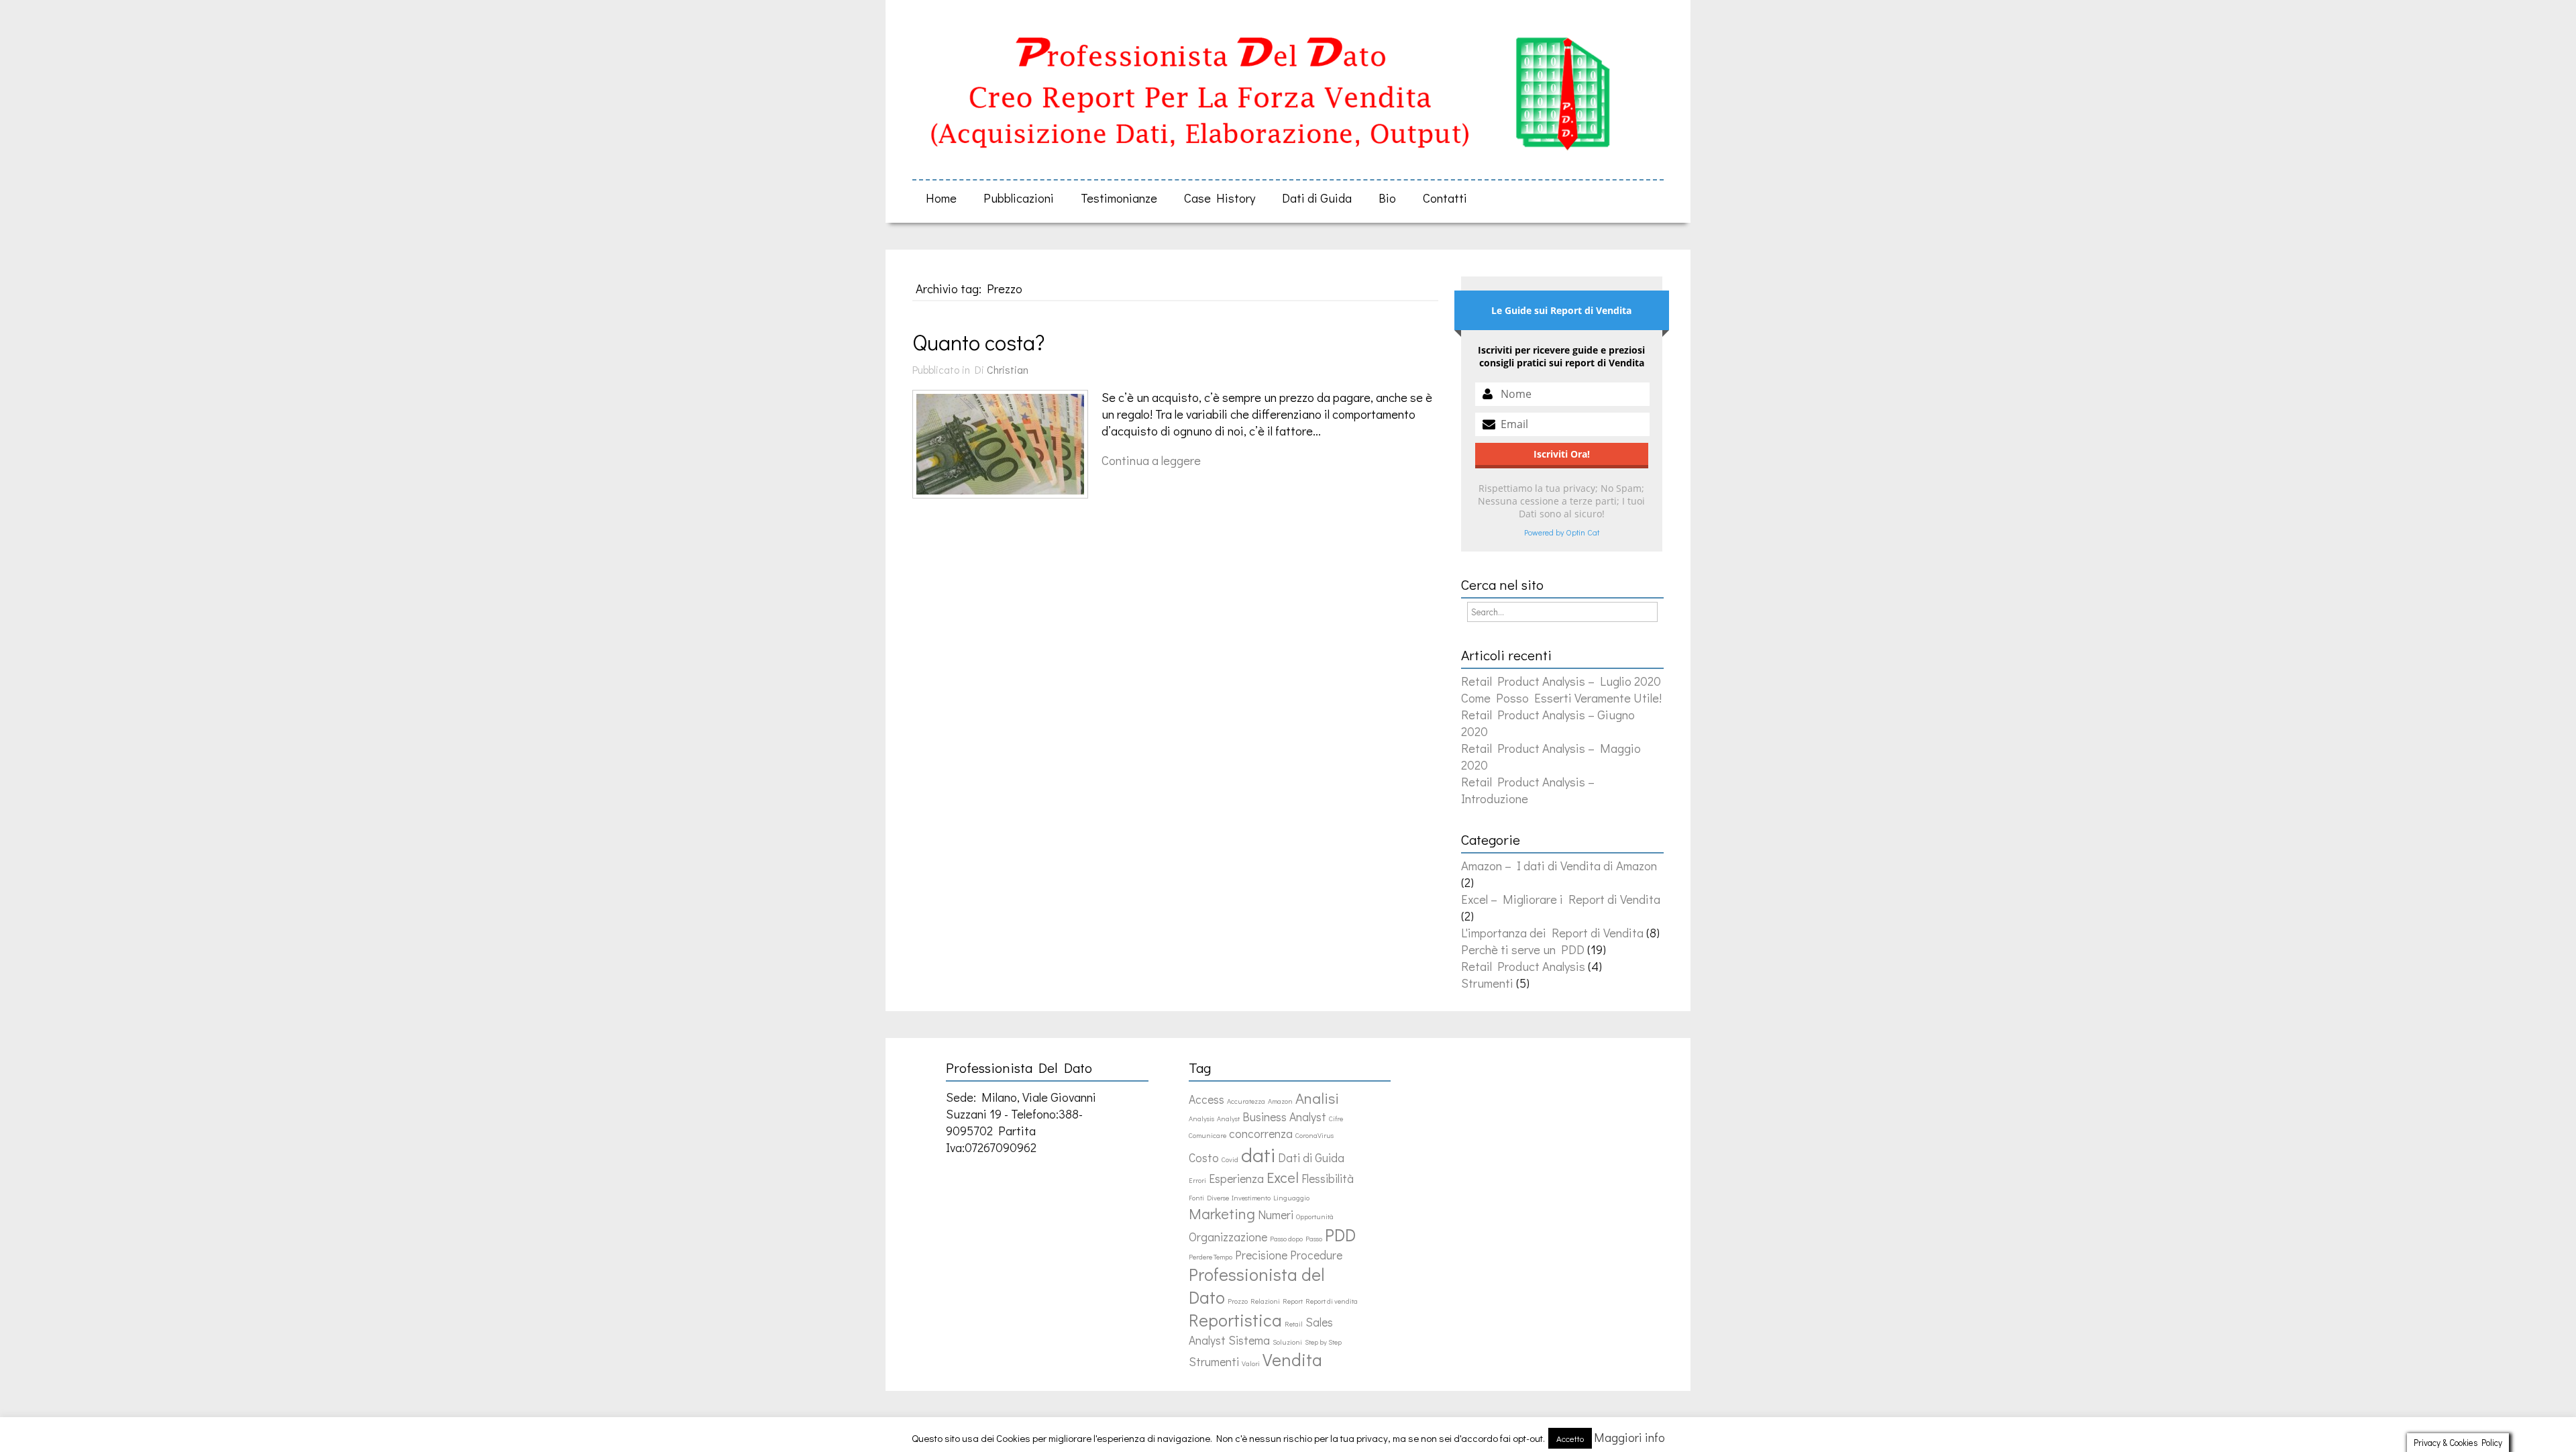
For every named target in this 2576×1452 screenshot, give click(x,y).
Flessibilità (1328, 1179)
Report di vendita (1332, 1301)
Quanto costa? (978, 342)
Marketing (1222, 1213)
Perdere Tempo (1211, 1257)
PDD (1340, 1235)
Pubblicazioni (1019, 198)
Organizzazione (1228, 1237)
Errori (1197, 1180)
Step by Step (1323, 1342)
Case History (1220, 198)
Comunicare (1207, 1135)
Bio (1387, 198)
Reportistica (1235, 1320)
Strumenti (1487, 983)
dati (1258, 1154)
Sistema (1249, 1340)
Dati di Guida (1317, 198)
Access (1206, 1099)
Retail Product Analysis (1523, 966)
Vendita (1292, 1359)
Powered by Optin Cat (1562, 532)
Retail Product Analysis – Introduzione (1528, 790)
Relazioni (1265, 1301)
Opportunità (1315, 1216)
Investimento (1251, 1198)
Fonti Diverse (1209, 1198)
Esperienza (1236, 1179)
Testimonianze (1119, 198)
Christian (1008, 369)
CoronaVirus (1314, 1135)
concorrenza (1261, 1134)
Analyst (1228, 1119)
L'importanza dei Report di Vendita (1552, 932)
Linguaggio (1291, 1198)
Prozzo (1238, 1301)
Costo (1204, 1158)
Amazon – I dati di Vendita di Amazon (1559, 865)
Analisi (1317, 1098)
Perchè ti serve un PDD (1523, 949)
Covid (1230, 1159)
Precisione (1261, 1255)
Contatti (1445, 198)
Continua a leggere (1151, 460)
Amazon (1280, 1101)
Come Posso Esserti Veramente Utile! (1561, 697)
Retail (1294, 1324)
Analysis (1201, 1119)
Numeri (1276, 1215)
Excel (1283, 1177)
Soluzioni (1287, 1342)
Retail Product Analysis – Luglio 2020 (1561, 681)
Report (1293, 1301)
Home (941, 198)
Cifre (1336, 1119)
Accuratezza (1246, 1101)
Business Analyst (1284, 1117)
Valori (1251, 1363)
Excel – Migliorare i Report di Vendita (1561, 899)
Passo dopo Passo (1296, 1239)
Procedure (1316, 1255)
